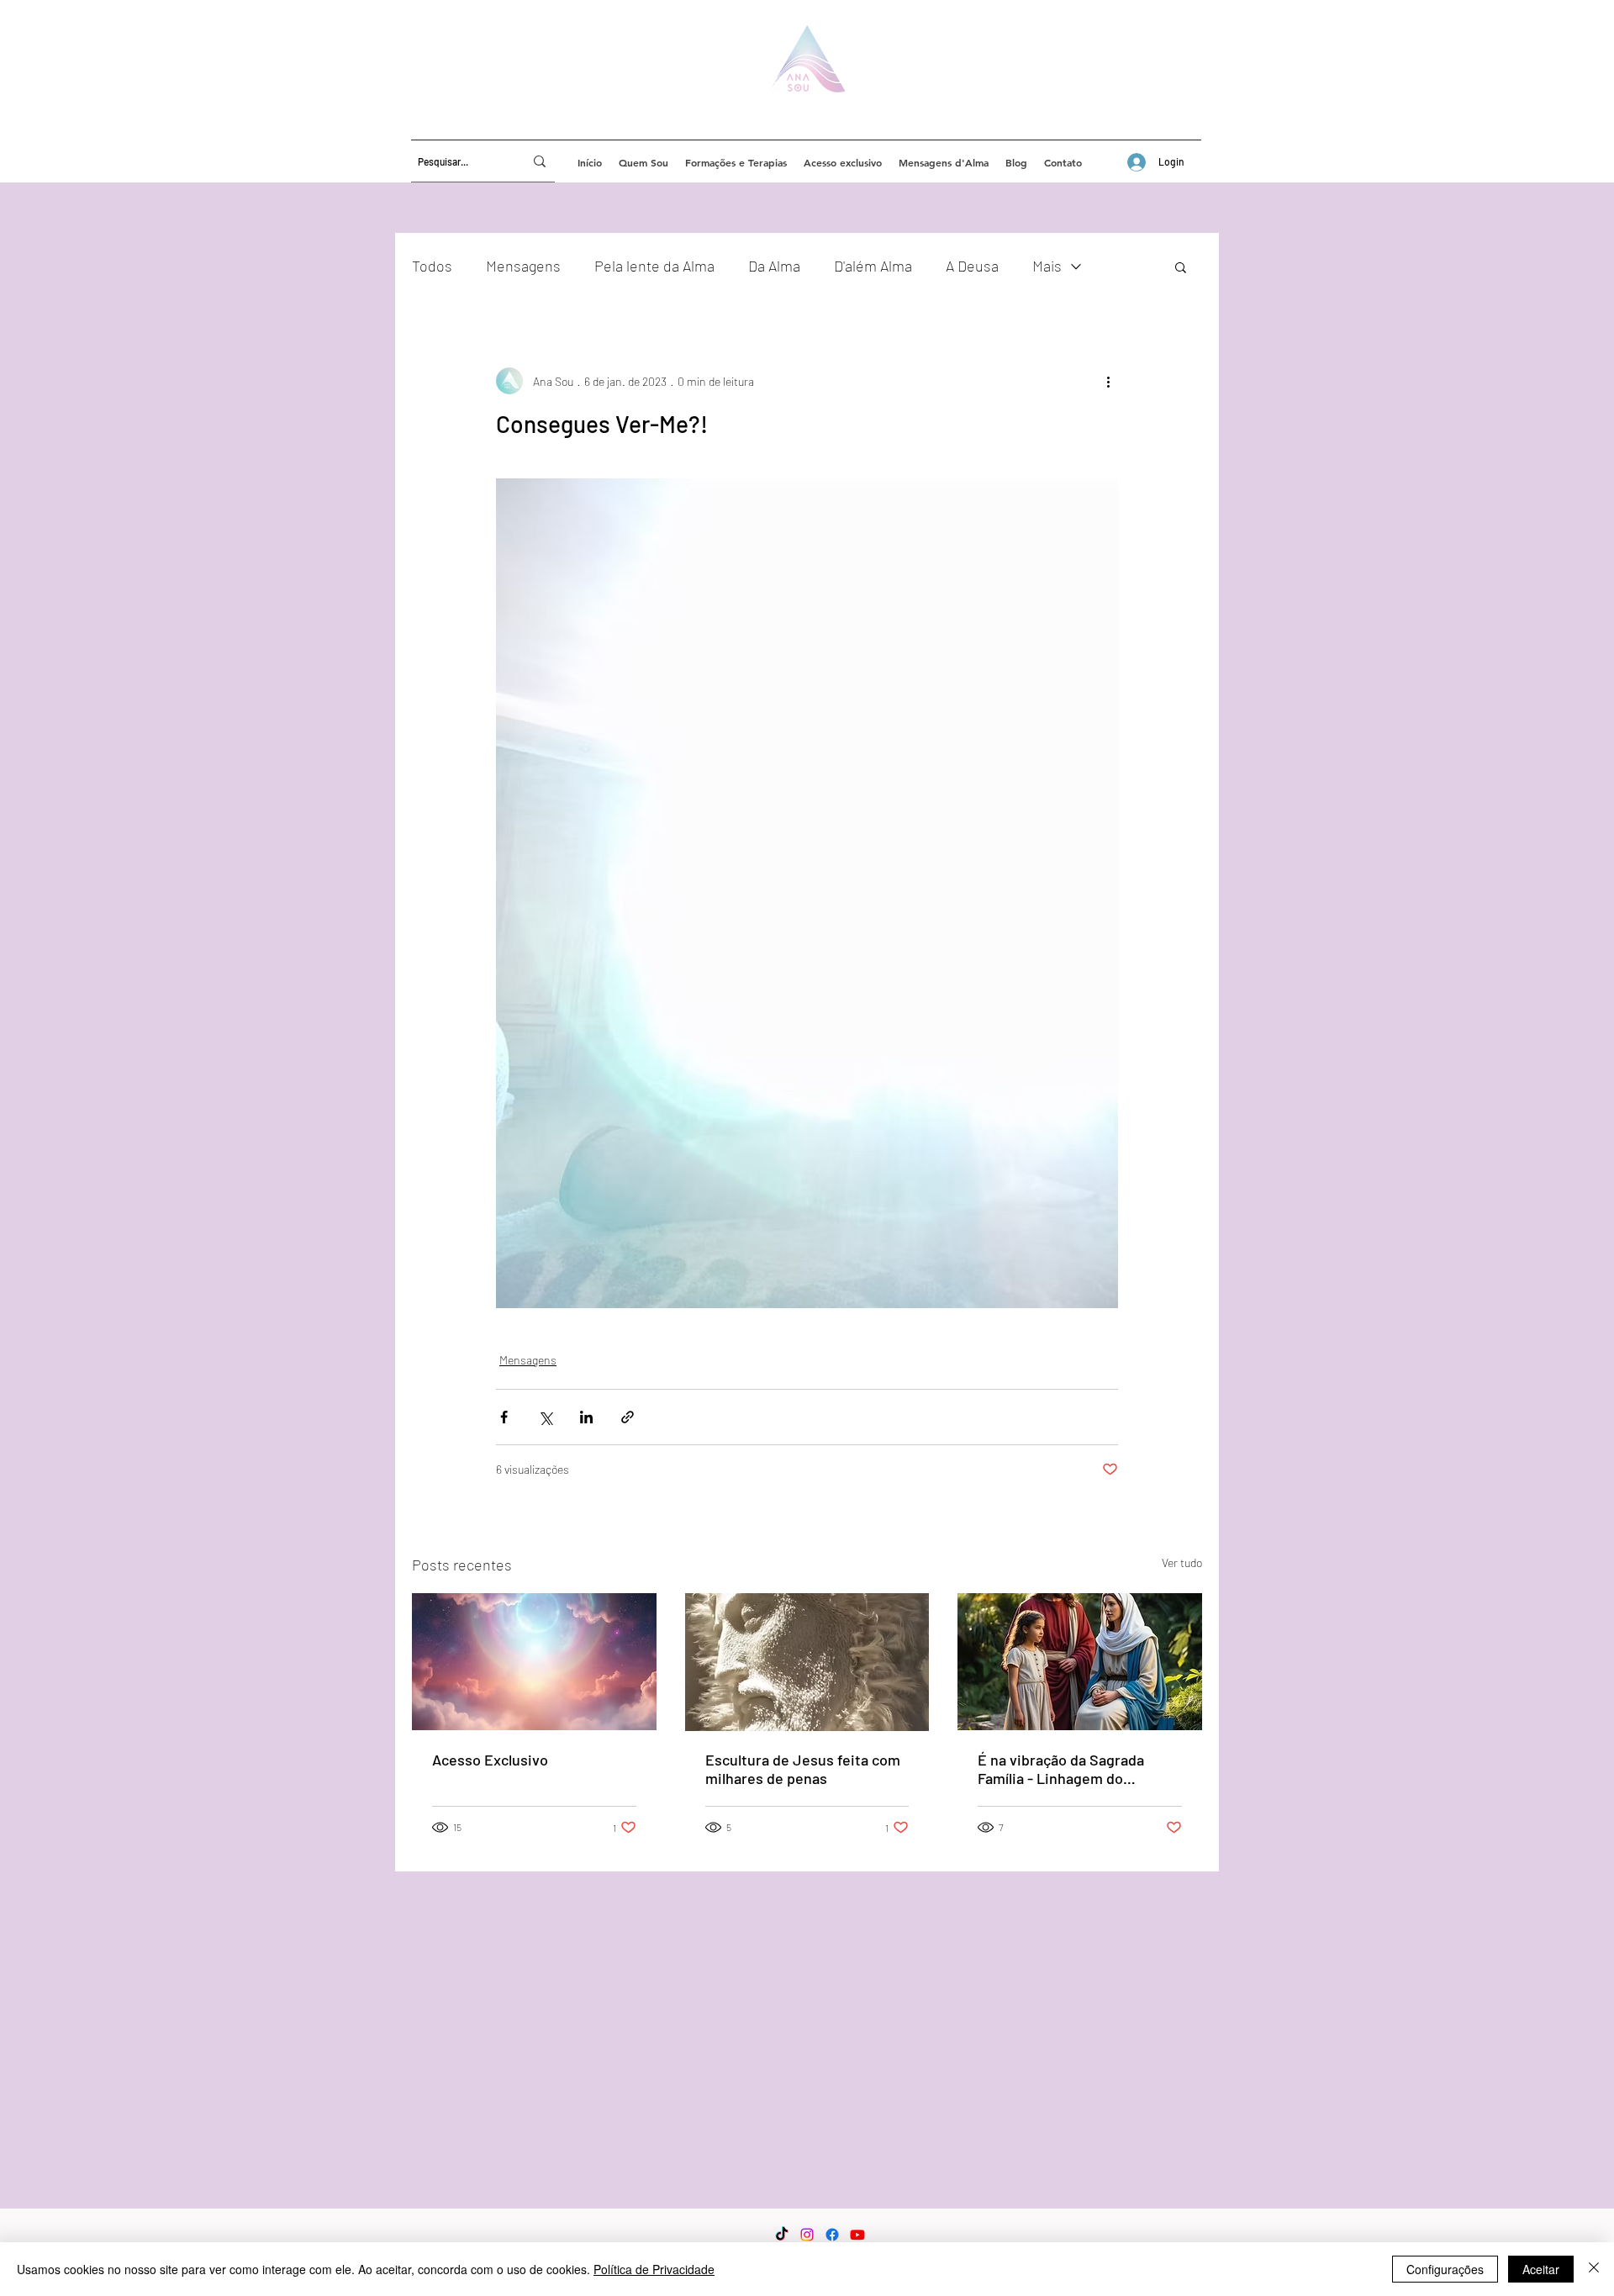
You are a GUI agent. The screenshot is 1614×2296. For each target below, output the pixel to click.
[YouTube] (857, 2235)
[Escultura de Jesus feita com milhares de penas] (807, 1662)
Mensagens (523, 266)
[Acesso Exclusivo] (534, 1662)
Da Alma (774, 266)
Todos (432, 266)
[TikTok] (782, 2235)
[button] (1181, 267)
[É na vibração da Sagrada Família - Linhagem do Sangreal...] (1080, 1662)
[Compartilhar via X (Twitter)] (545, 1417)
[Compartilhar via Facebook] (504, 1417)
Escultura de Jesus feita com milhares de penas (803, 1769)
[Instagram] (807, 2235)
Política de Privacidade (654, 2269)
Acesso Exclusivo (490, 1760)
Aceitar (1541, 2269)
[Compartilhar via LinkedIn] (586, 1417)
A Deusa (972, 266)
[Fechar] (1594, 2269)
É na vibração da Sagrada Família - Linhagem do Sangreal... (1061, 1769)
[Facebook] (832, 2235)
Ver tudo (1182, 1562)
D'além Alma (873, 266)
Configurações (1445, 2269)
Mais (1047, 266)
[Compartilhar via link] (628, 1417)
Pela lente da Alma (654, 266)
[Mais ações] (1108, 381)
